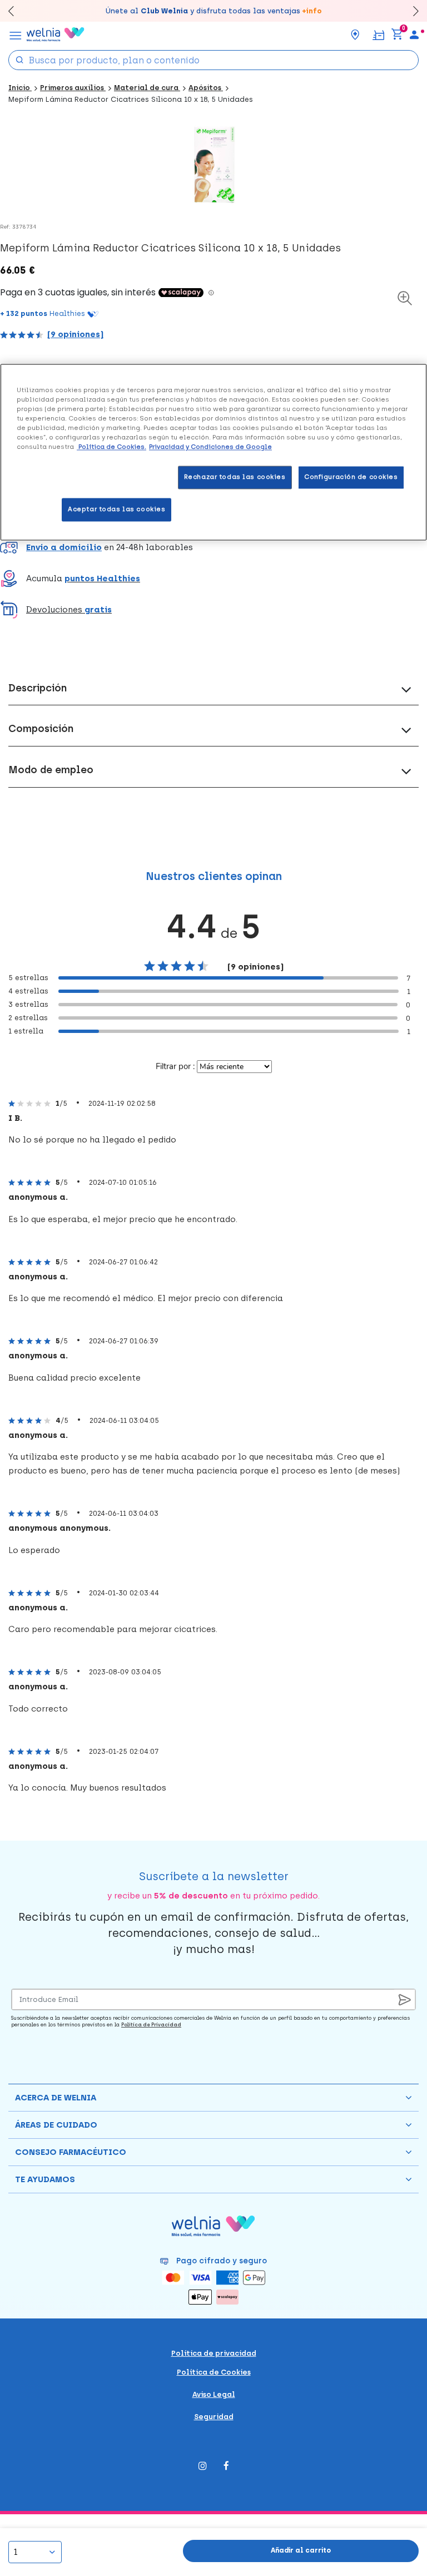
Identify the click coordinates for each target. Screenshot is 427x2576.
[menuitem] (414, 34)
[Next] (411, 11)
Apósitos (206, 88)
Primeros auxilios (73, 88)
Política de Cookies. (111, 447)
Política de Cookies (214, 2372)
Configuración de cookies (351, 477)
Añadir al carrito (301, 2550)
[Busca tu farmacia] (355, 34)
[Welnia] (56, 34)
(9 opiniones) (75, 334)
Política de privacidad (214, 2353)
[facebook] (226, 2467)
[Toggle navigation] (16, 34)
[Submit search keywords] (19, 59)
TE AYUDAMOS (45, 2179)
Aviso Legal (214, 2394)
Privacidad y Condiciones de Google (210, 447)
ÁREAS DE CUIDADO (56, 2125)
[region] (213, 452)
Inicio (20, 88)
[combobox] (213, 60)
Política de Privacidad (151, 2024)
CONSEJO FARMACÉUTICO (71, 2152)
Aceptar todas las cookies (116, 509)
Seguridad (214, 2417)
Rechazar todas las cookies (235, 477)
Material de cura (147, 88)
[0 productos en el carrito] (397, 34)
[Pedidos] (378, 34)
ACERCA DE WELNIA (56, 2098)
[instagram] (203, 2467)
